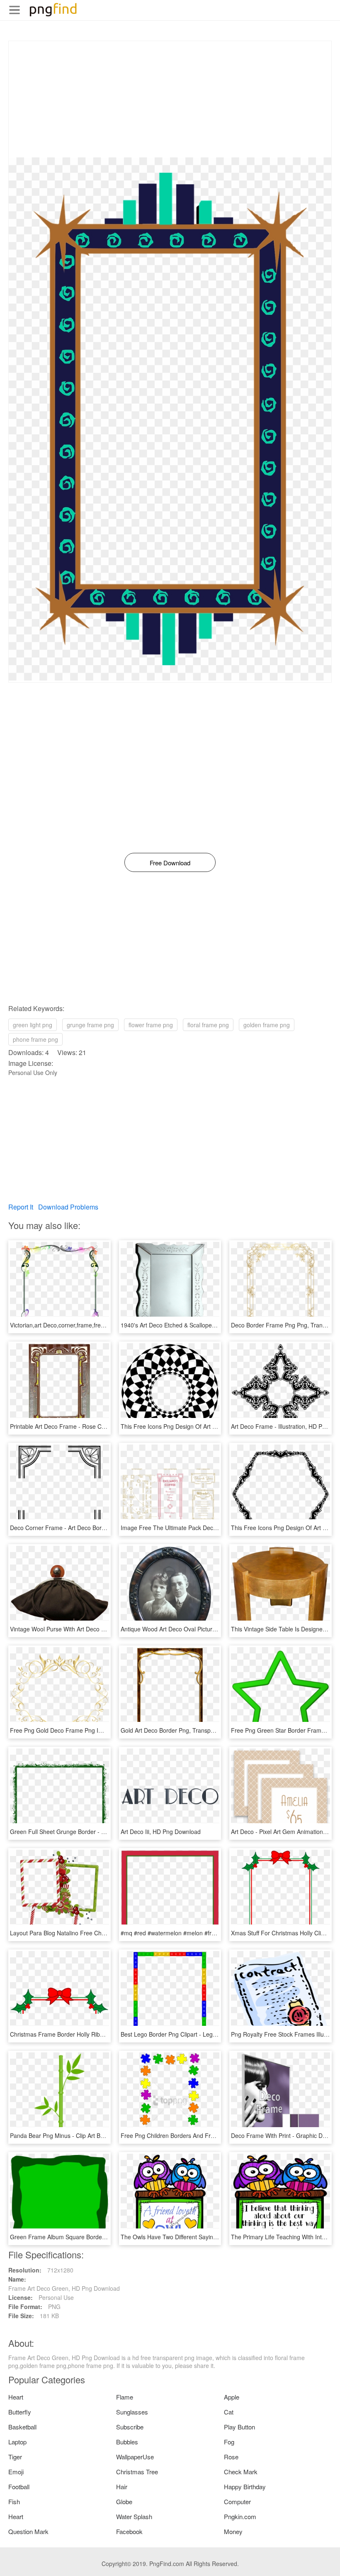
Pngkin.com (240, 2516)
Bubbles (127, 2442)
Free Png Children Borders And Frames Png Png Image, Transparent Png (218, 2135)
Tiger (15, 2457)
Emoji (16, 2472)
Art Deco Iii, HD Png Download (161, 1832)
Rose (231, 2457)
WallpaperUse (135, 2457)
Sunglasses (132, 2412)
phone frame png (35, 1039)
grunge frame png (90, 1025)
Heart (16, 2397)
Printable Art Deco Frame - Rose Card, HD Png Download (86, 1426)
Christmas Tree (137, 2472)
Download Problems (68, 1207)
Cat (229, 2412)
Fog (229, 2442)
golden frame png (267, 1025)
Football (19, 2487)
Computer (237, 2501)
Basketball (22, 2427)
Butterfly (20, 2412)
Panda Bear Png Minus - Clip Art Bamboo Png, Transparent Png (94, 2135)
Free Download (170, 863)
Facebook (129, 2531)
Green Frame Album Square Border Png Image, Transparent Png (96, 2237)
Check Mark (241, 2472)
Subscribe (130, 2427)
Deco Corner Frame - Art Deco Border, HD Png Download (86, 1528)
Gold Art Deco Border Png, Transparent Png (178, 1730)
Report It (21, 1207)
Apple (232, 2397)
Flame (125, 2397)
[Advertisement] (170, 99)
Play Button (239, 2427)
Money (233, 2531)
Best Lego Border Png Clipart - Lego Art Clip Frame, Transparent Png (212, 2034)
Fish (14, 2501)
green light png (33, 1025)
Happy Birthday (245, 2487)
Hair (122, 2487)
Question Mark (28, 2531)
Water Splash (134, 2516)
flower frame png (151, 1025)
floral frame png (208, 1025)
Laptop (17, 2442)
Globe (124, 2501)
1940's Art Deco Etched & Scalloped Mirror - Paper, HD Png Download (213, 1325)
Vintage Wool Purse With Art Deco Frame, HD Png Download (90, 1629)
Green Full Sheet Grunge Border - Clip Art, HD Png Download (91, 1832)
